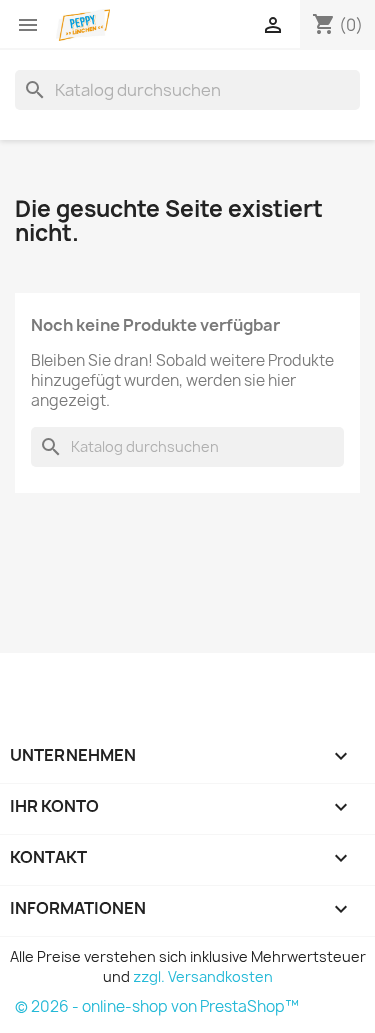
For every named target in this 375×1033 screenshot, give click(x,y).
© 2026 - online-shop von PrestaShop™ (157, 1006)
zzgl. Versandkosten (203, 976)
